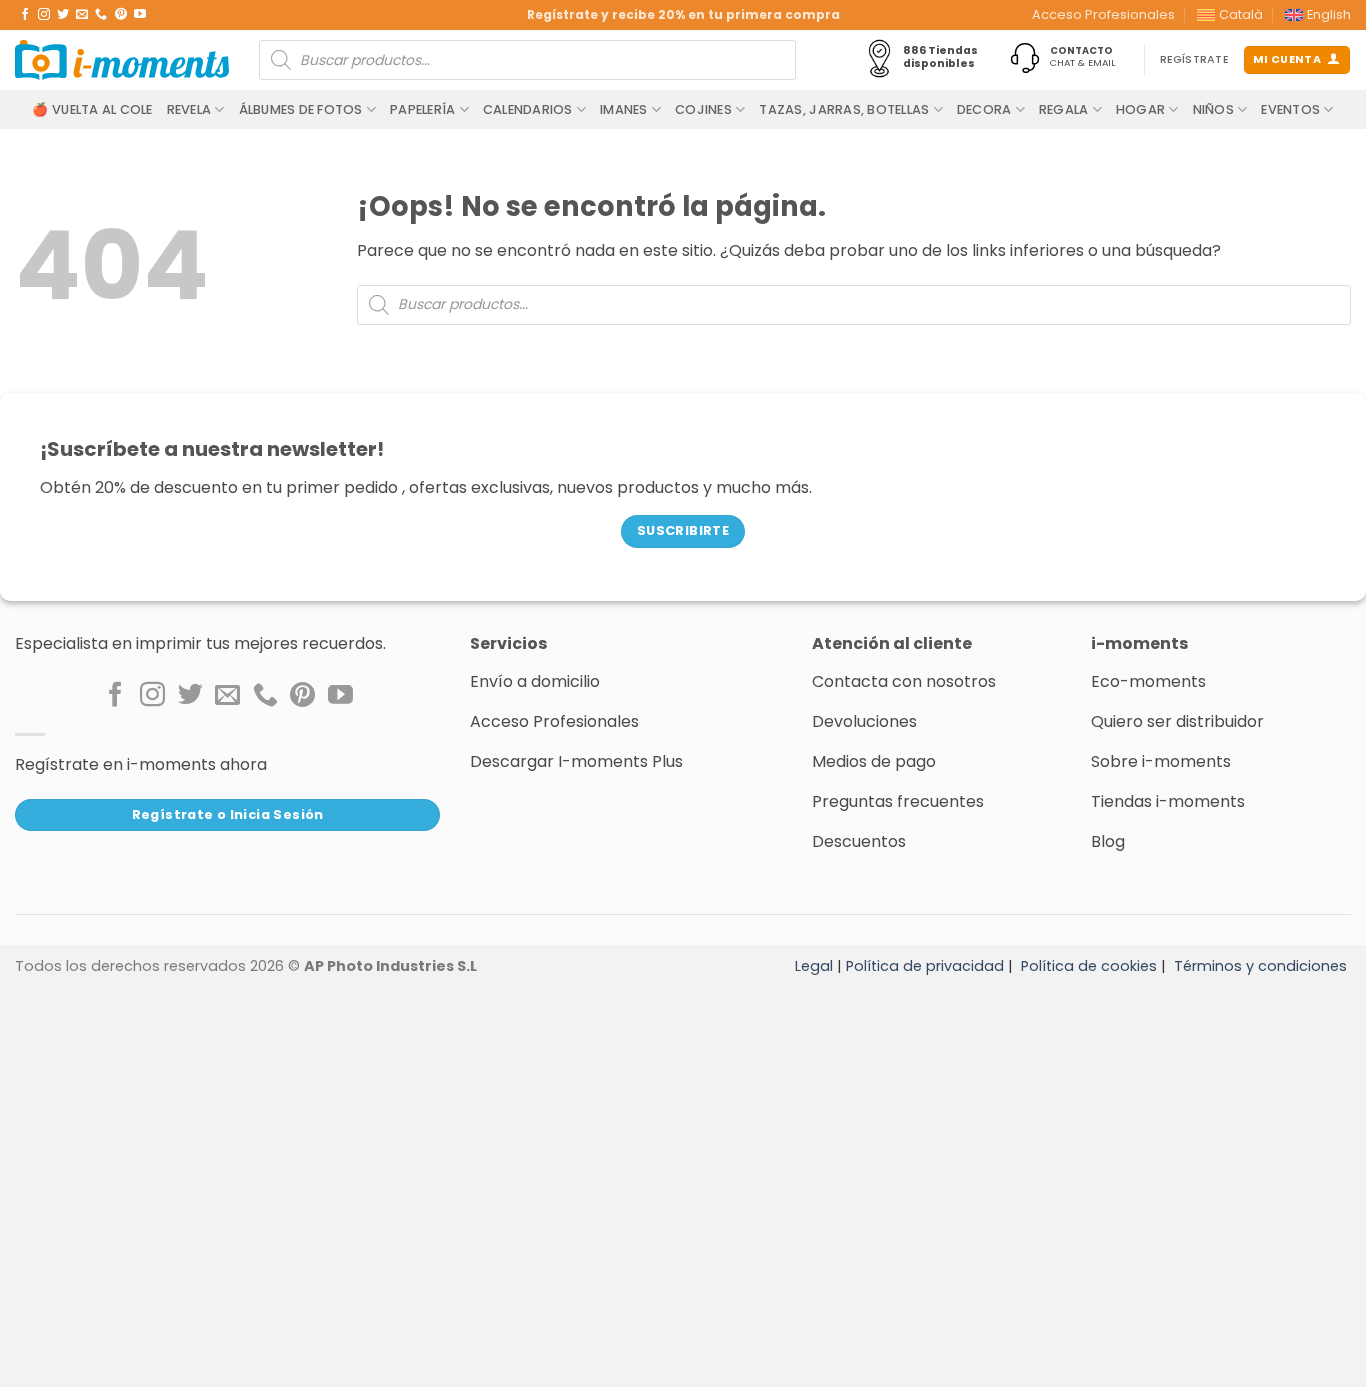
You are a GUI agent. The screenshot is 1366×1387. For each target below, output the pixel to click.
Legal (814, 966)
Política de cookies (1089, 966)
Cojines (703, 109)
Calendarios (528, 109)
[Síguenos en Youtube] (140, 15)
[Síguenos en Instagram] (44, 15)
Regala (1064, 109)
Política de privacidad (925, 966)
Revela (189, 109)
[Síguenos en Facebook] (25, 15)
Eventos (1290, 109)
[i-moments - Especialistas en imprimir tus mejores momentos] (122, 60)
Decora (984, 109)
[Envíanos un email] (82, 15)
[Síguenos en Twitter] (63, 15)
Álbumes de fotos (301, 109)
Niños (1213, 109)
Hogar (1140, 109)
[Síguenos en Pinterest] (121, 15)
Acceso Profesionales (1103, 14)
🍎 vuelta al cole (92, 109)
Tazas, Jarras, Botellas (844, 109)
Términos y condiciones (1260, 966)
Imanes (624, 109)
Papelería (422, 109)
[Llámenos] (101, 15)
